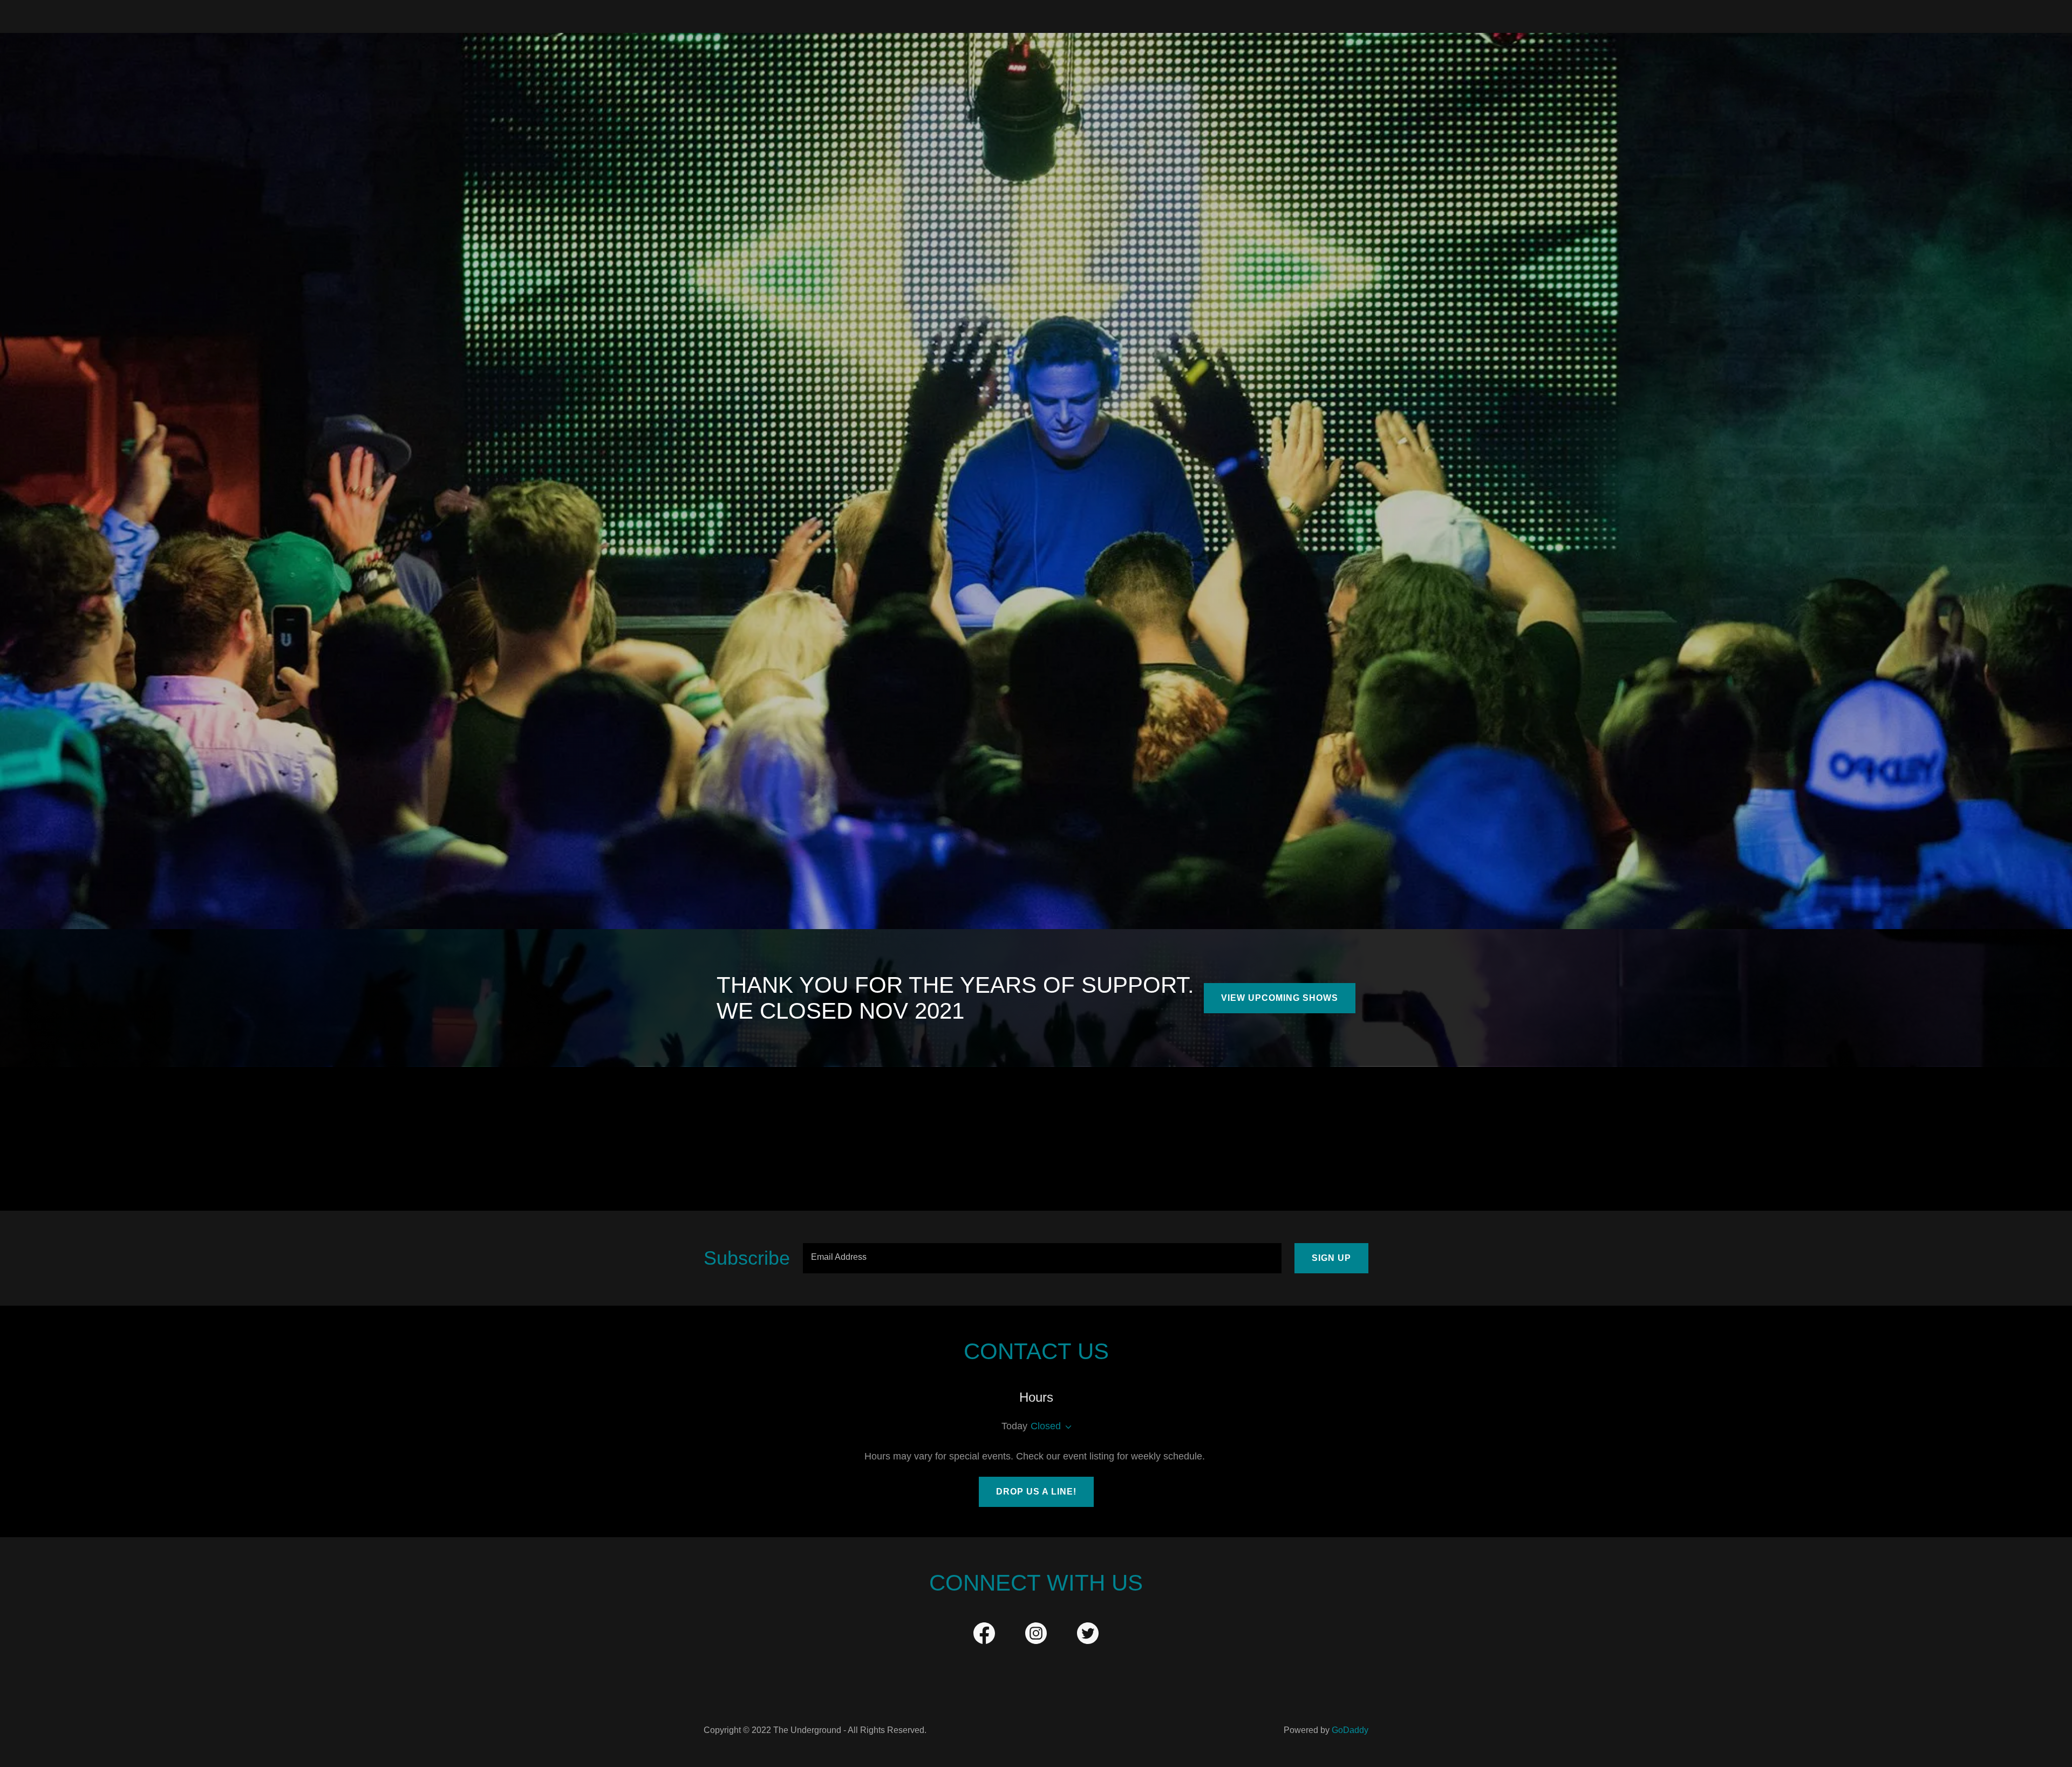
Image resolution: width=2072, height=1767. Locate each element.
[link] (984, 1635)
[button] (1066, 1427)
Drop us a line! (1036, 1492)
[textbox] (1042, 1258)
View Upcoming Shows (1280, 998)
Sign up (1331, 1258)
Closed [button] (1046, 1426)
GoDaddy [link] (1350, 1730)
